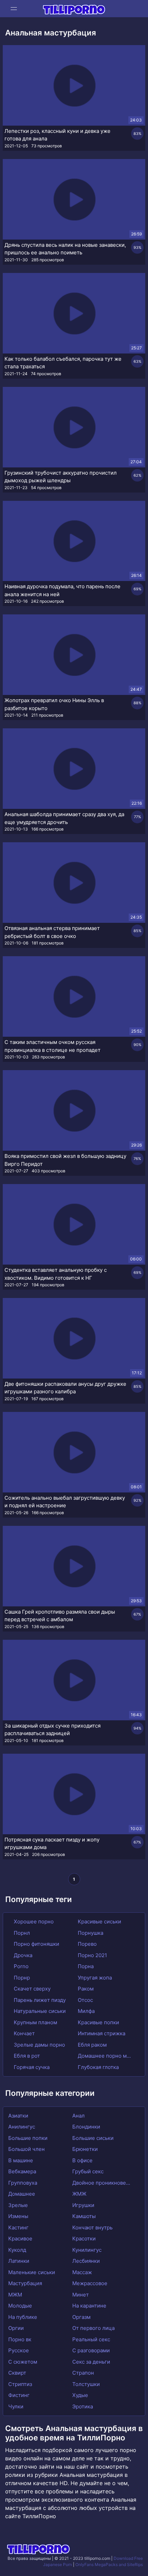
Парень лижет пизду (39, 2000)
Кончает (24, 2033)
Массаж (82, 2272)
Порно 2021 (92, 1955)
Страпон (83, 2373)
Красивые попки (98, 2022)
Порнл (21, 1933)
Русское (19, 2350)
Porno (20, 1966)
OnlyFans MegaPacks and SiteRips (109, 2564)
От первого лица (93, 2328)
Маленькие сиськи (32, 2272)
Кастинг (18, 2227)
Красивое (20, 2239)
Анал (78, 2116)
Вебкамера (22, 2171)
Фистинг (19, 2395)
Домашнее (22, 2194)
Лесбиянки (86, 2261)
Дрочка (22, 1955)
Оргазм (81, 2317)
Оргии (16, 2328)
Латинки (19, 2261)
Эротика (83, 2406)
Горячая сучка (31, 2067)
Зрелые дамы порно (39, 2045)
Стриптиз (20, 2384)
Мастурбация (25, 2283)
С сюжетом (23, 2362)
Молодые (20, 2306)
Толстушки (86, 2384)
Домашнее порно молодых (105, 2056)
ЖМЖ (79, 2194)
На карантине (89, 2306)
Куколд (17, 2250)
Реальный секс (91, 2339)
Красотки (84, 2239)
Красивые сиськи (99, 1922)
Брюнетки (85, 2149)
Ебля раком (92, 2045)
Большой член (27, 2149)
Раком (85, 1989)
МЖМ (15, 2295)
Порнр (21, 1978)
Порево (87, 1944)
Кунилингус (87, 2250)
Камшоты (84, 2216)
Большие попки (28, 2138)
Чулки (16, 2406)
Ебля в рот (26, 2056)
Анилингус (22, 2127)
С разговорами (91, 2350)
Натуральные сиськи (39, 2011)
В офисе (82, 2160)
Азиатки (18, 2116)
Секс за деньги (91, 2362)
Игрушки (83, 2205)
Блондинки (86, 2127)
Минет (81, 2295)
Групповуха (23, 2183)
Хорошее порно (33, 1922)
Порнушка (90, 1933)
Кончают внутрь (92, 2227)
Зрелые (18, 2205)
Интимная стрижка (101, 2033)
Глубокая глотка (98, 2067)
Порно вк (20, 2339)
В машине (21, 2160)
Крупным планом (35, 2022)
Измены (18, 2216)
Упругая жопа (94, 1978)
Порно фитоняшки (36, 1944)
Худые (80, 2395)
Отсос (85, 2000)
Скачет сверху (31, 1989)
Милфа (86, 2011)
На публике (23, 2317)
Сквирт (17, 2373)
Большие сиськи (93, 2138)
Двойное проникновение (103, 2183)
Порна (85, 1966)
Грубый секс (88, 2171)
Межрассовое (90, 2283)
